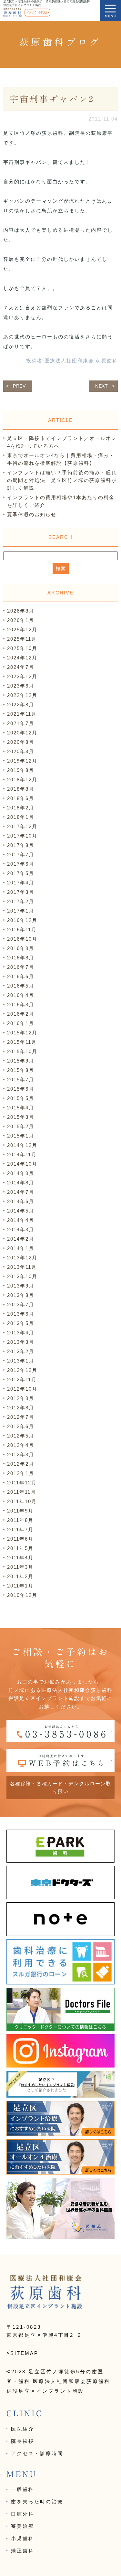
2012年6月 (21, 1426)
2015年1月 (21, 1136)
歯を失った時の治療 (37, 2501)
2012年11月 (22, 1379)
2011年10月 (22, 1501)
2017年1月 (21, 911)
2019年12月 (22, 761)
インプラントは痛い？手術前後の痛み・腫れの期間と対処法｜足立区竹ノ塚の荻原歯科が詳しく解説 (62, 480)
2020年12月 (22, 733)
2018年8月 (21, 789)
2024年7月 (21, 667)
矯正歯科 (23, 2551)
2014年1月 (21, 1248)
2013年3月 (21, 1342)
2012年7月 (21, 1417)
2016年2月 (21, 1014)
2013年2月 (21, 1351)
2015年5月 (21, 1098)
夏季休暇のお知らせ (32, 514)
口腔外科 (23, 2514)
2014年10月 (22, 1164)
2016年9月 (21, 948)
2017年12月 (22, 826)
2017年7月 (21, 855)
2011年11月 (22, 1492)
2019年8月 (21, 770)
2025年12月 (22, 630)
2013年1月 (21, 1361)
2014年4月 (21, 1220)
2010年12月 (22, 1595)
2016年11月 (22, 930)
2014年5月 (21, 1211)
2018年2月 (21, 808)
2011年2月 (20, 1576)
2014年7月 (21, 1192)
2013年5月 (21, 1323)
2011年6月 (20, 1539)
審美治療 (23, 2526)
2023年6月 (21, 686)
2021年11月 (22, 714)
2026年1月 (21, 620)
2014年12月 (22, 1145)
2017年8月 (21, 845)
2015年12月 (22, 1033)
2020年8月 (21, 742)
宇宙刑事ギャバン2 (52, 99)
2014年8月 (21, 1183)
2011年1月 (20, 1586)
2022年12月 (22, 695)
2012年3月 (21, 1454)
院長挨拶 (23, 2441)
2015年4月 (21, 1108)
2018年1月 (21, 817)
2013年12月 (22, 1258)
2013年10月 (22, 1276)
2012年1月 (21, 1473)
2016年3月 (21, 1005)
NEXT (102, 386)
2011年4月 (20, 1558)
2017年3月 (21, 892)
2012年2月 (21, 1464)
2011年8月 (20, 1520)
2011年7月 (20, 1529)
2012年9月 (21, 1398)
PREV (19, 386)
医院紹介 (23, 2429)
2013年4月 (21, 1333)
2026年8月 (21, 611)
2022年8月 (21, 705)
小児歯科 (23, 2538)
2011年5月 (20, 1548)
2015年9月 (21, 1061)
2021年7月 (21, 723)
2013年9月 (21, 1286)
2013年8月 (21, 1295)
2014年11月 (22, 1154)
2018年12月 (22, 780)
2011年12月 (22, 1483)
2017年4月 (21, 883)
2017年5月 (21, 873)
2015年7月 (21, 1080)
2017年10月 (22, 836)
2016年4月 (21, 995)
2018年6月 (21, 798)
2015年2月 (21, 1126)
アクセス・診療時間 (37, 2453)
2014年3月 (21, 1229)
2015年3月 (21, 1117)
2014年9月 (21, 1173)
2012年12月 (22, 1370)
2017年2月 (21, 901)
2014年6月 (21, 1201)
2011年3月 (20, 1567)
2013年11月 (22, 1267)
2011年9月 (20, 1511)
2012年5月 (21, 1436)
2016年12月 (22, 920)
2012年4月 (21, 1445)
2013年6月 (21, 1314)
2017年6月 (21, 864)
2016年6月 (21, 976)
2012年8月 (21, 1408)
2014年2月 (21, 1239)
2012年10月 (22, 1389)
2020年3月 (21, 751)
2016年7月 (21, 967)
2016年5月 (21, 986)
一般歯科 (23, 2489)
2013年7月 (21, 1304)
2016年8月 (21, 958)
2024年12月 (22, 658)
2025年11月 (22, 639)
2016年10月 (22, 939)
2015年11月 (22, 1042)
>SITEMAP (22, 2353)
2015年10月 (22, 1051)
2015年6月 (21, 1089)
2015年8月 (21, 1070)
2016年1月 (21, 1023)
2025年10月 (22, 648)
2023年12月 (22, 676)
